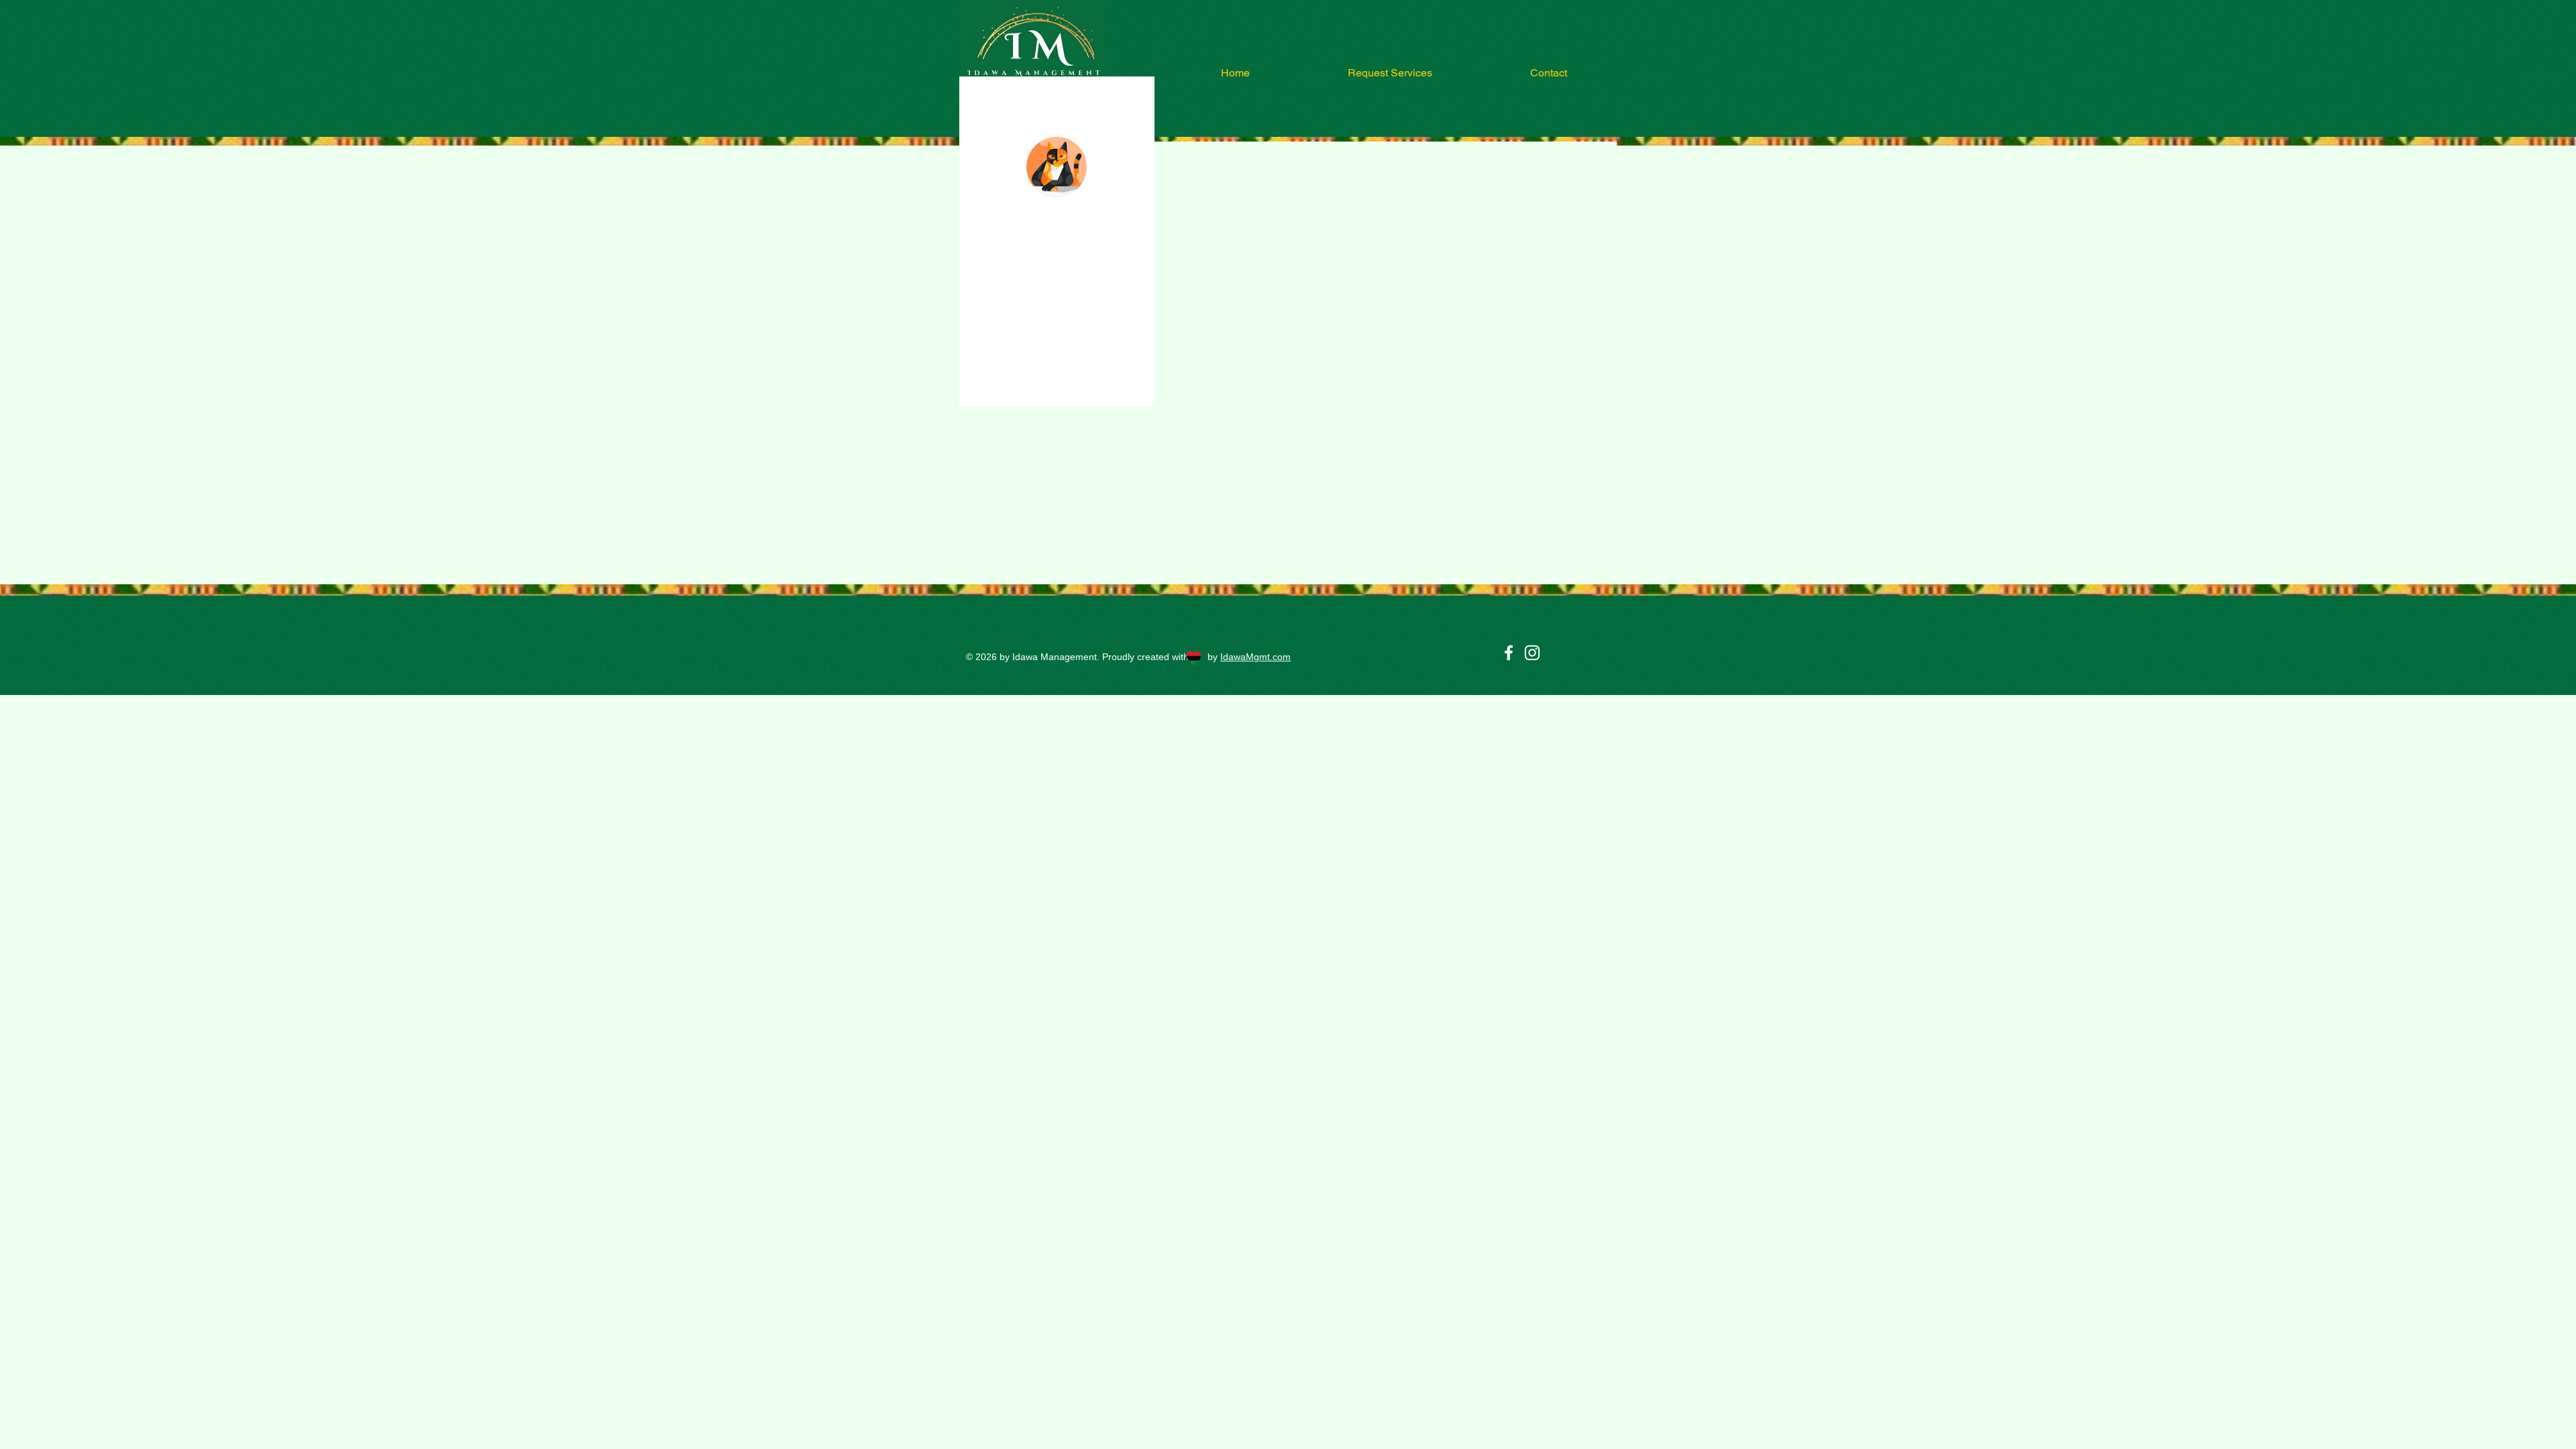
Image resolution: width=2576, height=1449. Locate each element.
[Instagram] (1532, 653)
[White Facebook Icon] (1509, 653)
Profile (1005, 332)
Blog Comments (1023, 359)
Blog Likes (1013, 386)
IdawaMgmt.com (1255, 657)
